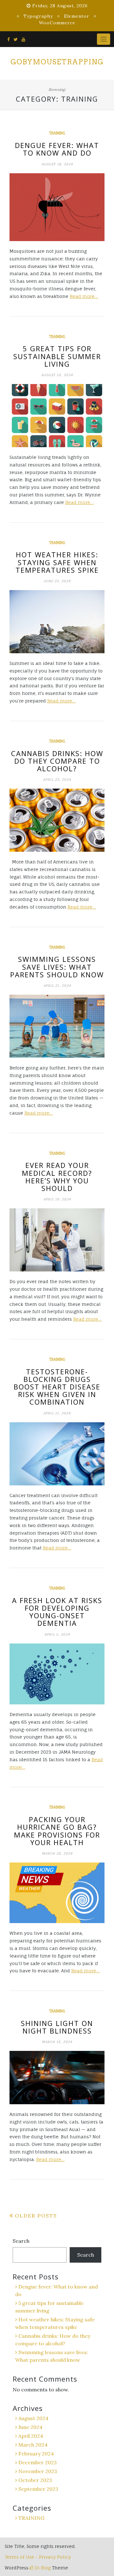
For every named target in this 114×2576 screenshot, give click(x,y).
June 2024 (30, 2427)
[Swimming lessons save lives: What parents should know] (57, 1026)
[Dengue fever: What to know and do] (57, 207)
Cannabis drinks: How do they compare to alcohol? (57, 761)
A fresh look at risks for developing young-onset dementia (57, 1612)
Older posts (36, 2216)
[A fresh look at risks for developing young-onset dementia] (57, 1674)
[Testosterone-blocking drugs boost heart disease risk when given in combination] (57, 1454)
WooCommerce (57, 23)
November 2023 (38, 2471)
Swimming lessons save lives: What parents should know (57, 967)
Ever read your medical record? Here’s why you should (57, 1177)
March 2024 (33, 2445)
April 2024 (31, 2436)
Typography (38, 16)
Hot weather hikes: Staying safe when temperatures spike (57, 562)
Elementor (77, 16)
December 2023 (38, 2462)
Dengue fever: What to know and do (57, 149)
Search (21, 2241)
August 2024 (33, 2418)
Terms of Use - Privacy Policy (38, 2557)
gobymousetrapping (57, 62)
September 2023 (38, 2489)
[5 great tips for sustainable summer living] (57, 416)
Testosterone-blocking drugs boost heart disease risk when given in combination (57, 1387)
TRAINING (57, 133)
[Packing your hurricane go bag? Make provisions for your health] (57, 1893)
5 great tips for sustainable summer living (57, 356)
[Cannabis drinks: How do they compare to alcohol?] (57, 820)
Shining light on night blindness (57, 2027)
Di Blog (42, 2568)
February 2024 (36, 2454)
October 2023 (35, 2480)
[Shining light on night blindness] (57, 2078)
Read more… (84, 296)
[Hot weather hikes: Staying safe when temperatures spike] (57, 622)
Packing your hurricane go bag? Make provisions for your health (57, 1831)
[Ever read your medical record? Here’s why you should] (57, 1240)
